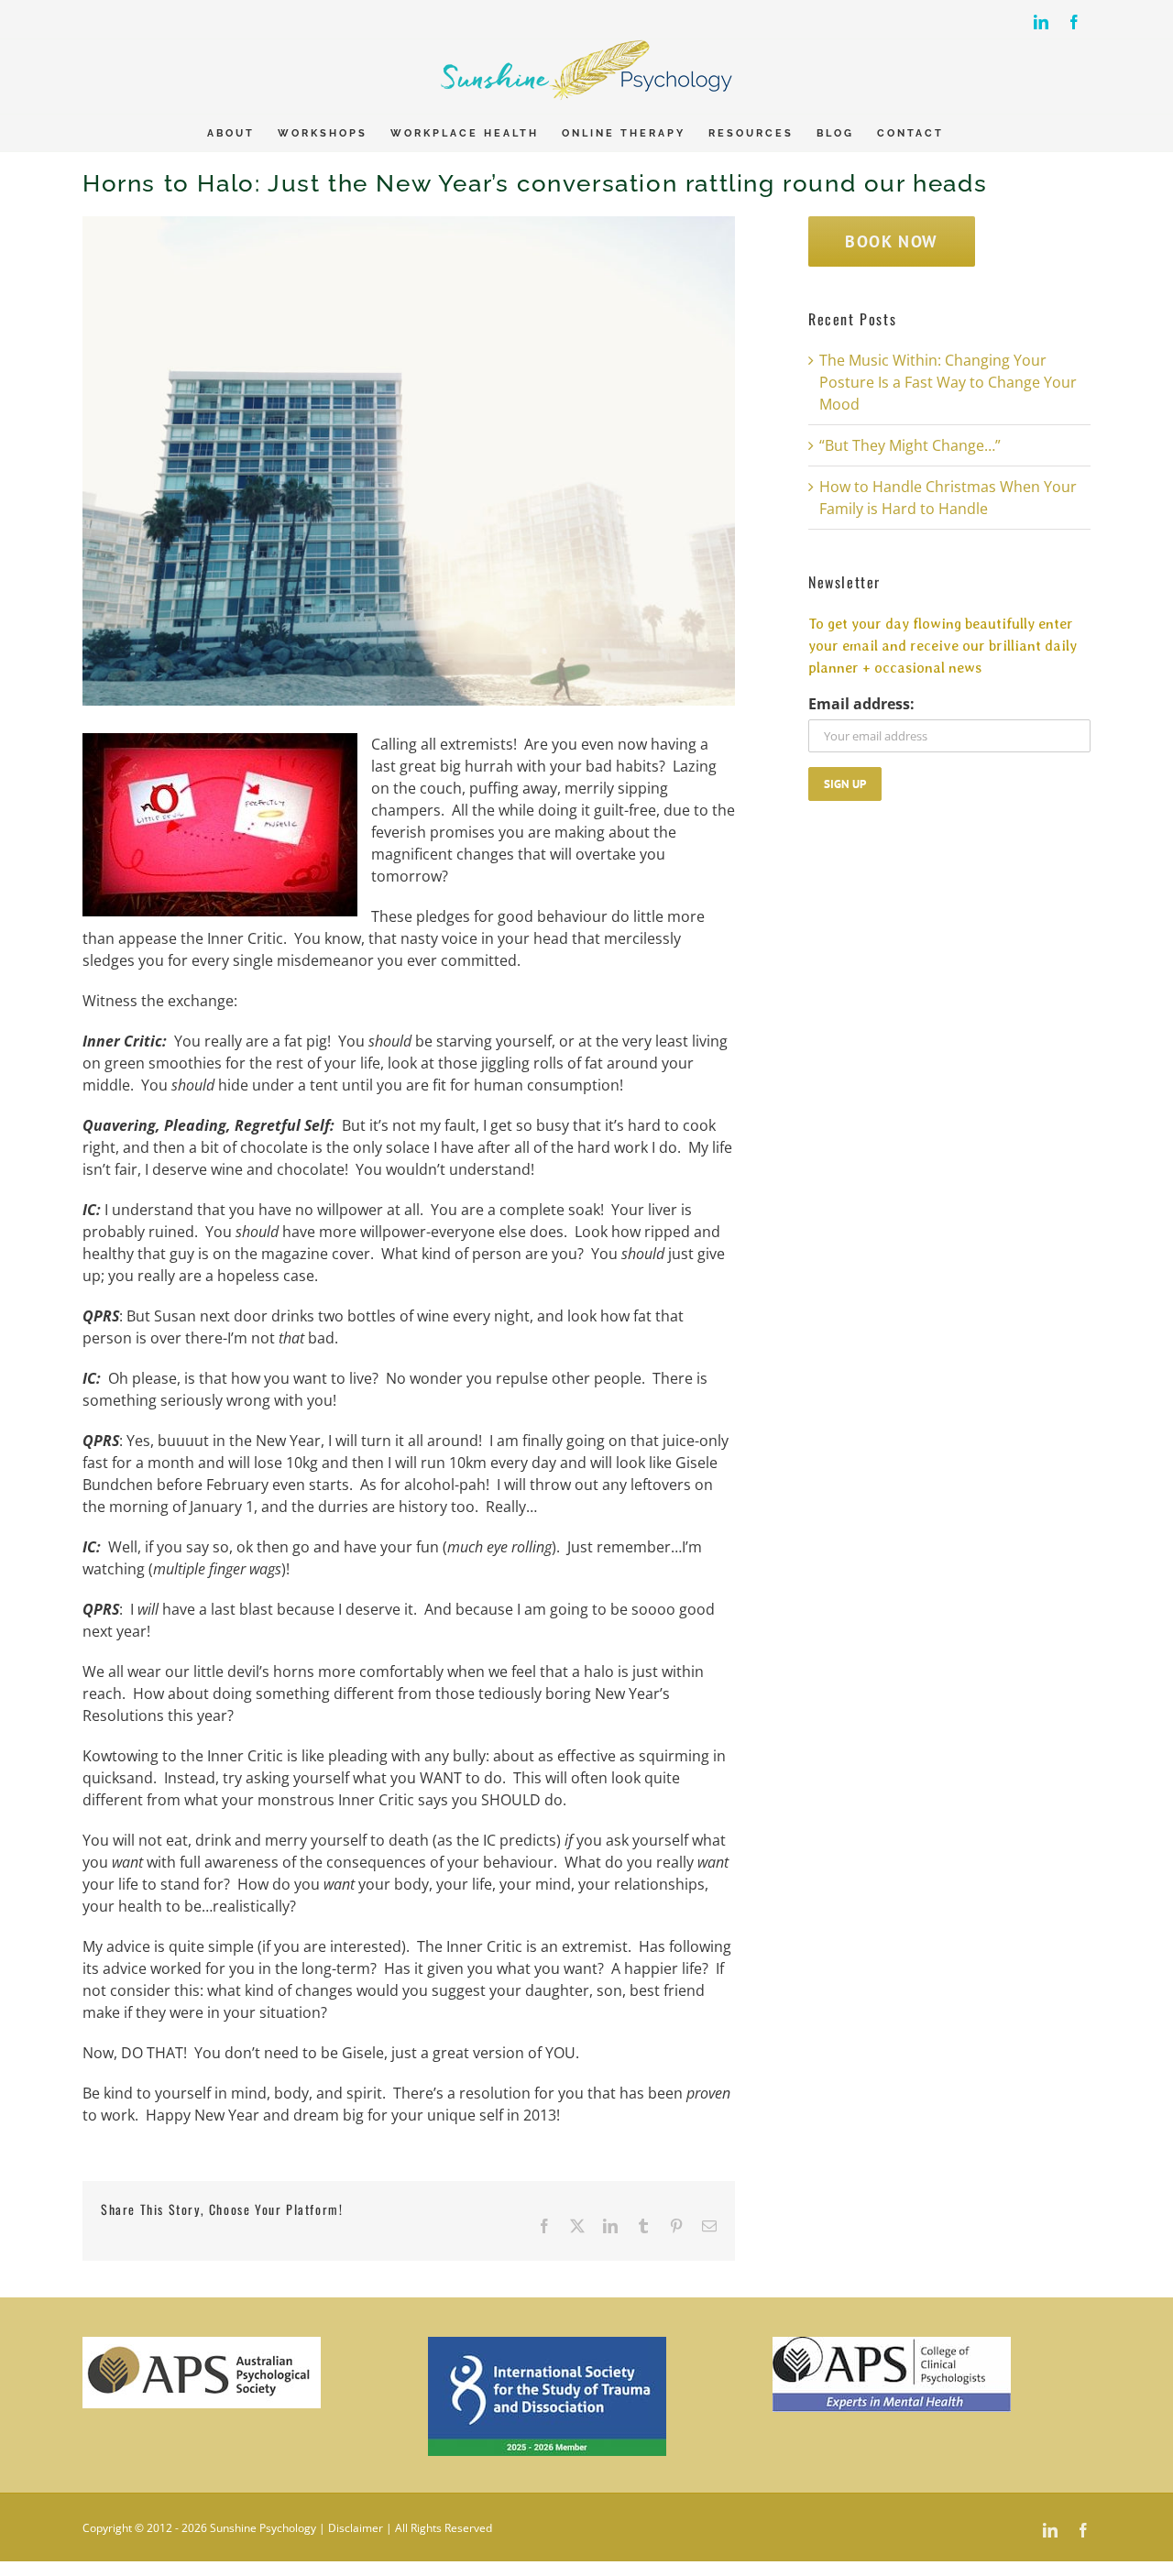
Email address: (861, 704)
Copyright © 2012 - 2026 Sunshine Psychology (199, 2528)
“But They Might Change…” (910, 445)
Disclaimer (356, 2528)
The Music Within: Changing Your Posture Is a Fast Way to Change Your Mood (948, 382)
